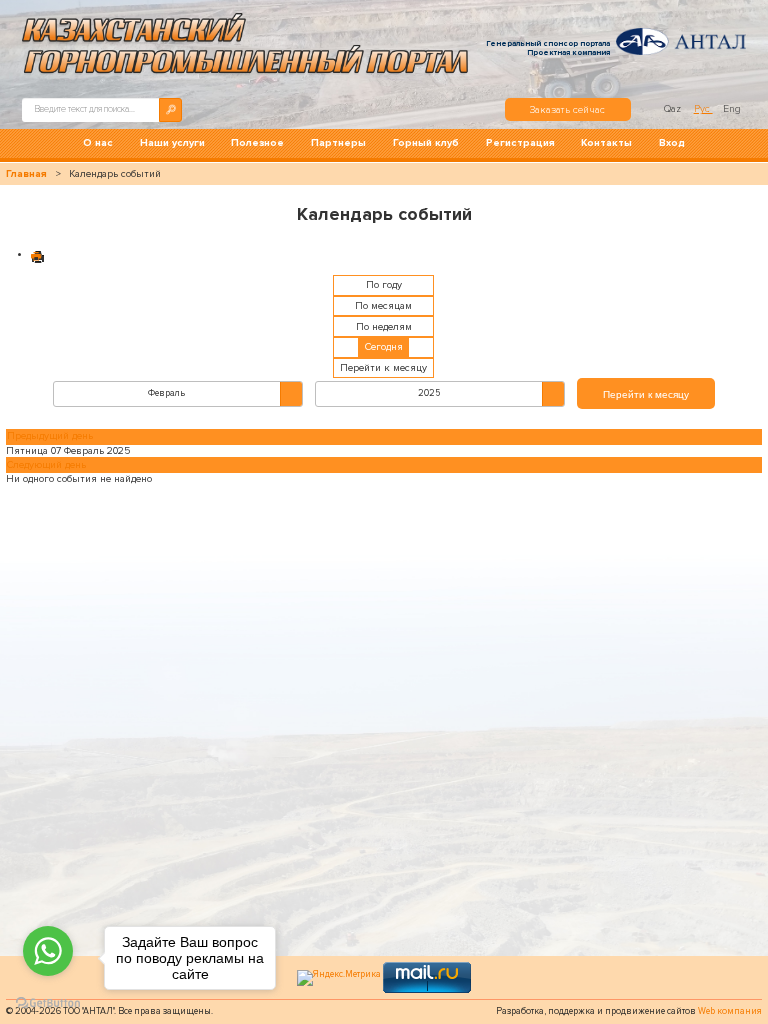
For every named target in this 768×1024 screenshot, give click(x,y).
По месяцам (383, 306)
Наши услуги (172, 143)
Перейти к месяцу (383, 368)
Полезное (257, 143)
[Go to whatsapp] (48, 951)
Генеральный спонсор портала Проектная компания (548, 48)
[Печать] (38, 255)
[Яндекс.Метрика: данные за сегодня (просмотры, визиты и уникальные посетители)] (339, 978)
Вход (672, 143)
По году (384, 285)
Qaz (674, 109)
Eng (732, 109)
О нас (98, 143)
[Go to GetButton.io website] (48, 1003)
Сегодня (384, 347)
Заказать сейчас (567, 110)
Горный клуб (426, 143)
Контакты (606, 143)
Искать (170, 110)
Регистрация (520, 143)
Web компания (730, 1011)
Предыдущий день (50, 436)
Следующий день (46, 465)
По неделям (384, 327)
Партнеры (338, 143)
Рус (703, 109)
